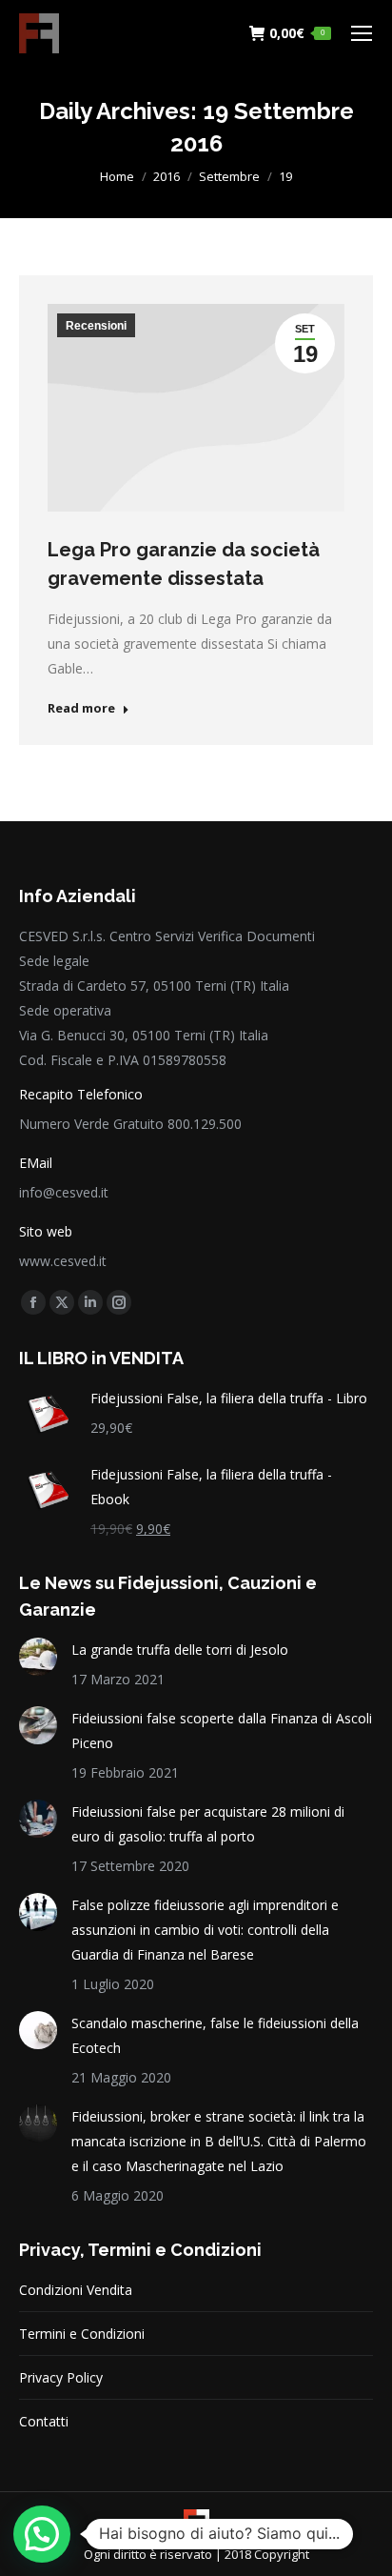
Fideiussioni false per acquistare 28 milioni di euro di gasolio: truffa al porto (208, 1824)
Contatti (44, 2421)
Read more (81, 708)
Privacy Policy (61, 2377)
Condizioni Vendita (76, 2290)
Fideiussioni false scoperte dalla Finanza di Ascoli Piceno (222, 1731)
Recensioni (96, 326)
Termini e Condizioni (82, 2334)
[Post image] (38, 1657)
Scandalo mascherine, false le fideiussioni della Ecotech (215, 2035)
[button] (42, 2534)
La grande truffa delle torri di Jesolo (180, 1650)
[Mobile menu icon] (362, 33)
